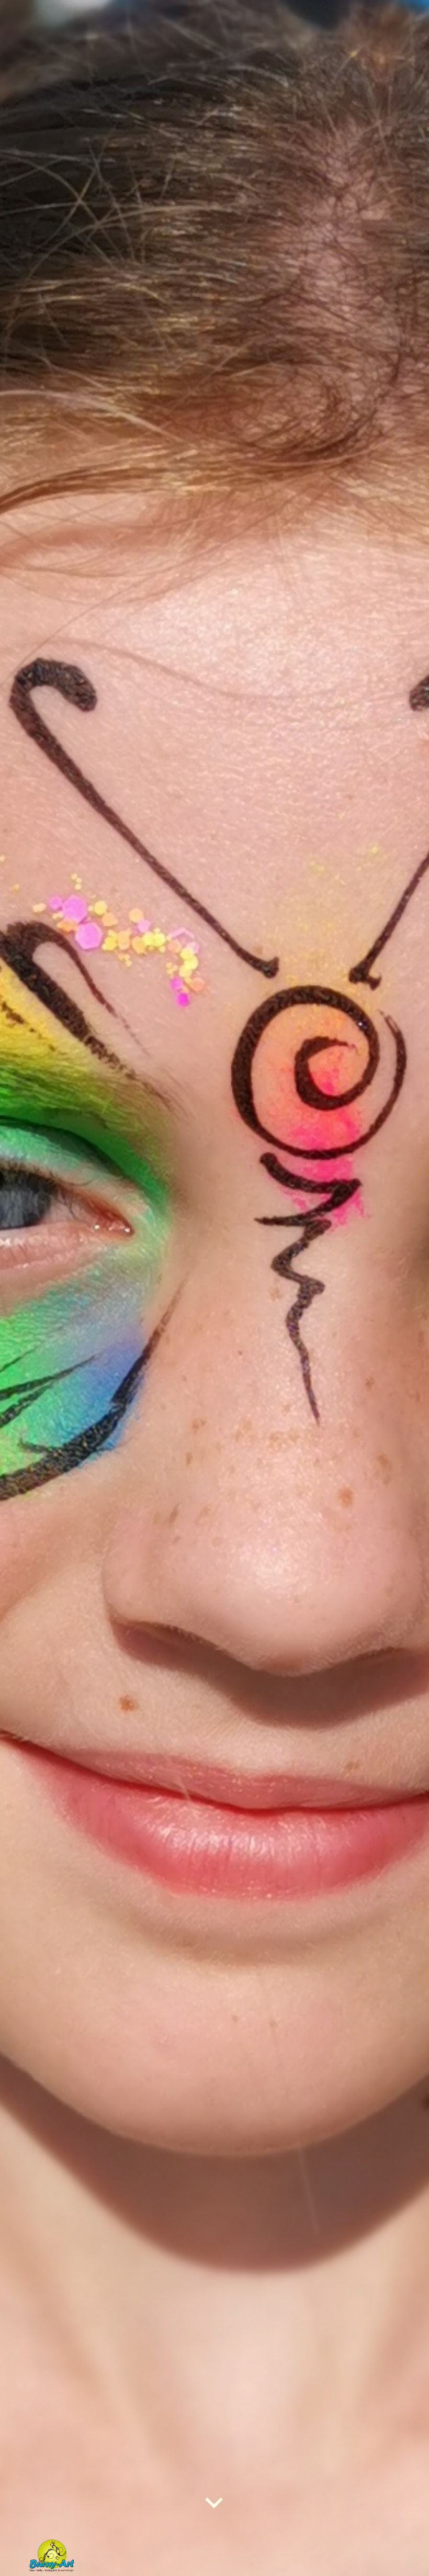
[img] (214, 1288)
